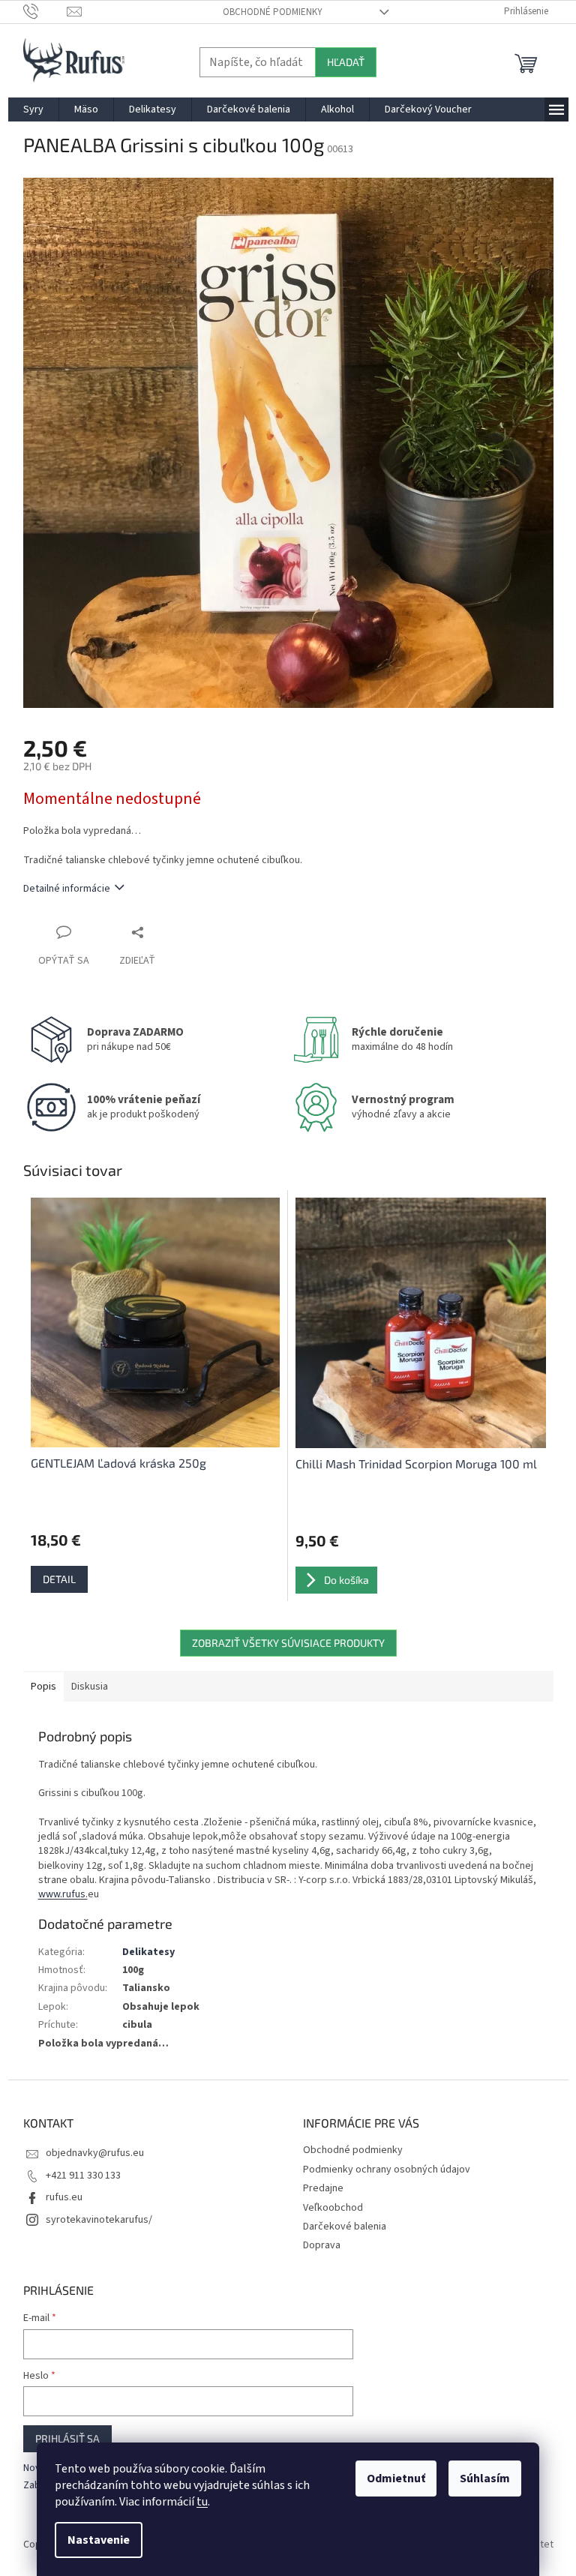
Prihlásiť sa (67, 2438)
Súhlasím (485, 2479)
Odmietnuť (396, 2479)
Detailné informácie (67, 889)
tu (202, 2502)
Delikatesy (148, 1952)
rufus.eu (64, 2197)
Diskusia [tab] (90, 1687)
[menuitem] (33, 109)
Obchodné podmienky (273, 12)
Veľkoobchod (333, 2208)
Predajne (323, 2188)
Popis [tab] (43, 1687)
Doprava (322, 2245)
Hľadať (346, 62)
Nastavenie (99, 2540)
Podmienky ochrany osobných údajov (387, 2170)
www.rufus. (63, 1894)
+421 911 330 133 (83, 2176)
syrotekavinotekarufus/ (99, 2220)
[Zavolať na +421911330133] (45, 11)
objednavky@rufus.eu (95, 2153)
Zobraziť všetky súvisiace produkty (288, 1643)
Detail (59, 1579)
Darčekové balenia (345, 2227)
